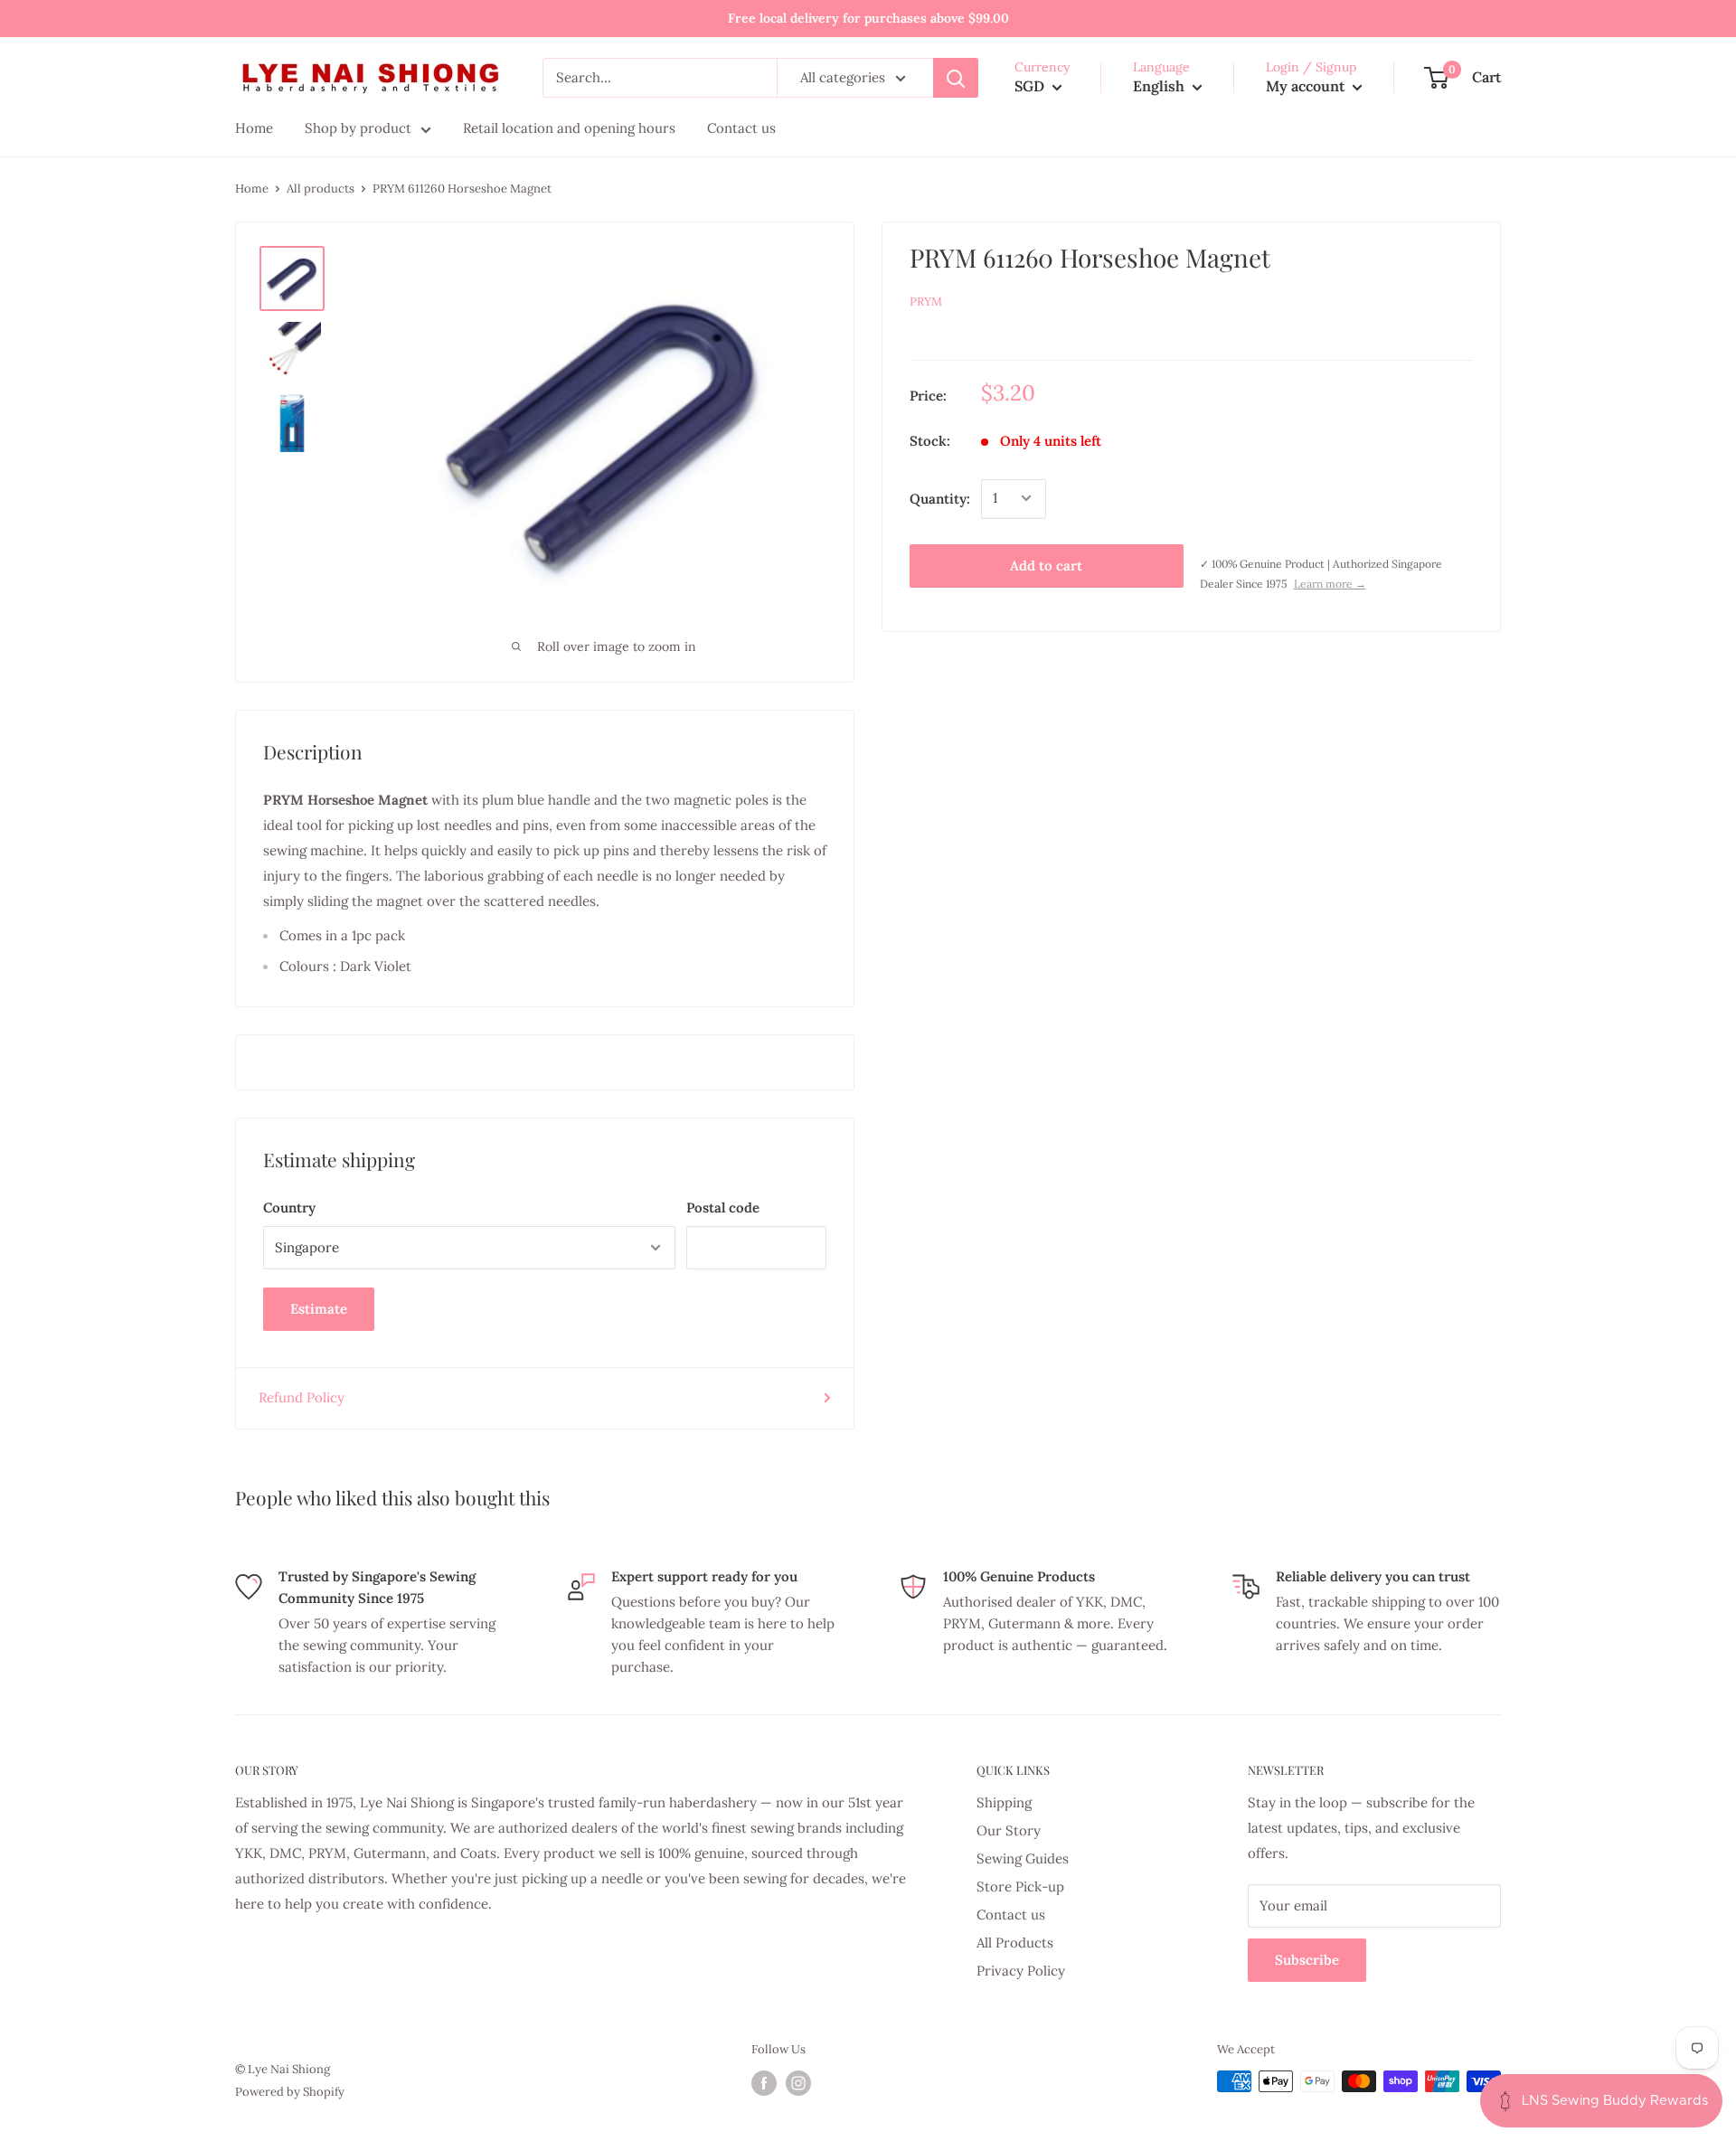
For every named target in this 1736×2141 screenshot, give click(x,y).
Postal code (723, 1207)
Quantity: (940, 498)
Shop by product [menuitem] (358, 128)
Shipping (1004, 1802)
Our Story (1009, 1830)
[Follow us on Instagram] (798, 2083)
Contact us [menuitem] (741, 128)
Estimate (319, 1309)
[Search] (956, 78)
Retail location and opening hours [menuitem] (569, 128)
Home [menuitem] (254, 128)
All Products (1015, 1943)
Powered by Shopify (290, 2092)
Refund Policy (302, 1397)
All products (321, 189)
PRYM (926, 302)
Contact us (1011, 1915)
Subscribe (1307, 1960)
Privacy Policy (1021, 1971)
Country (289, 1207)
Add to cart (1046, 565)
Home (252, 189)
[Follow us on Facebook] (764, 2083)
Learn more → (1330, 584)
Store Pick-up (1020, 1886)
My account (1307, 86)
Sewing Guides (1023, 1858)
